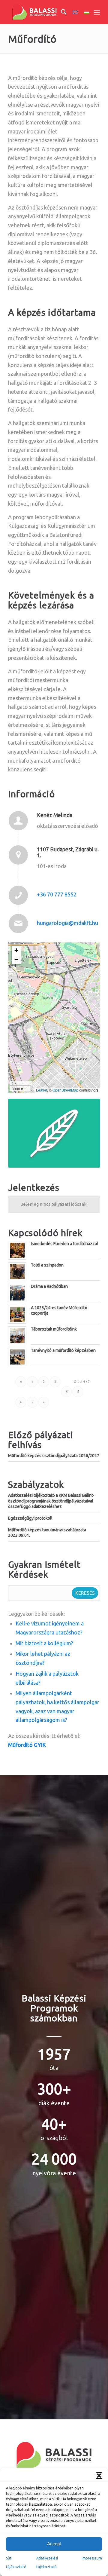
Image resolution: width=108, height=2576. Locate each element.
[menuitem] (61, 12)
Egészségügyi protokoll (30, 1518)
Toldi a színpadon (47, 1265)
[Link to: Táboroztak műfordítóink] (17, 1336)
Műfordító (32, 39)
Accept (54, 2544)
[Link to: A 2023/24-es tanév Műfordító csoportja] (17, 1314)
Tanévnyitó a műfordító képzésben (63, 1350)
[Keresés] (61, 12)
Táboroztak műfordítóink (54, 1329)
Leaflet (42, 1090)
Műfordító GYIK (27, 1745)
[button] (99, 2476)
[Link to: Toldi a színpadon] (17, 1272)
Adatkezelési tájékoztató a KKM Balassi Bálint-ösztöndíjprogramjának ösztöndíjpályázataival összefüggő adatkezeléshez (51, 1501)
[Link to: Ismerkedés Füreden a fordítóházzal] (17, 1250)
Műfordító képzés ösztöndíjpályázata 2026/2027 (54, 1456)
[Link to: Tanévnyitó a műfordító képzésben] (17, 1357)
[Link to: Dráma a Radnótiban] (17, 1293)
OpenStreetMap (65, 1090)
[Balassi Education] (45, 12)
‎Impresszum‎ (92, 2558)
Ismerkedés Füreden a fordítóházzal (64, 1244)
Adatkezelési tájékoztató (47, 2563)
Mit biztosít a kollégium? (44, 1643)
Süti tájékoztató (16, 2563)
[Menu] (97, 12)
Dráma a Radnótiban (49, 1286)
